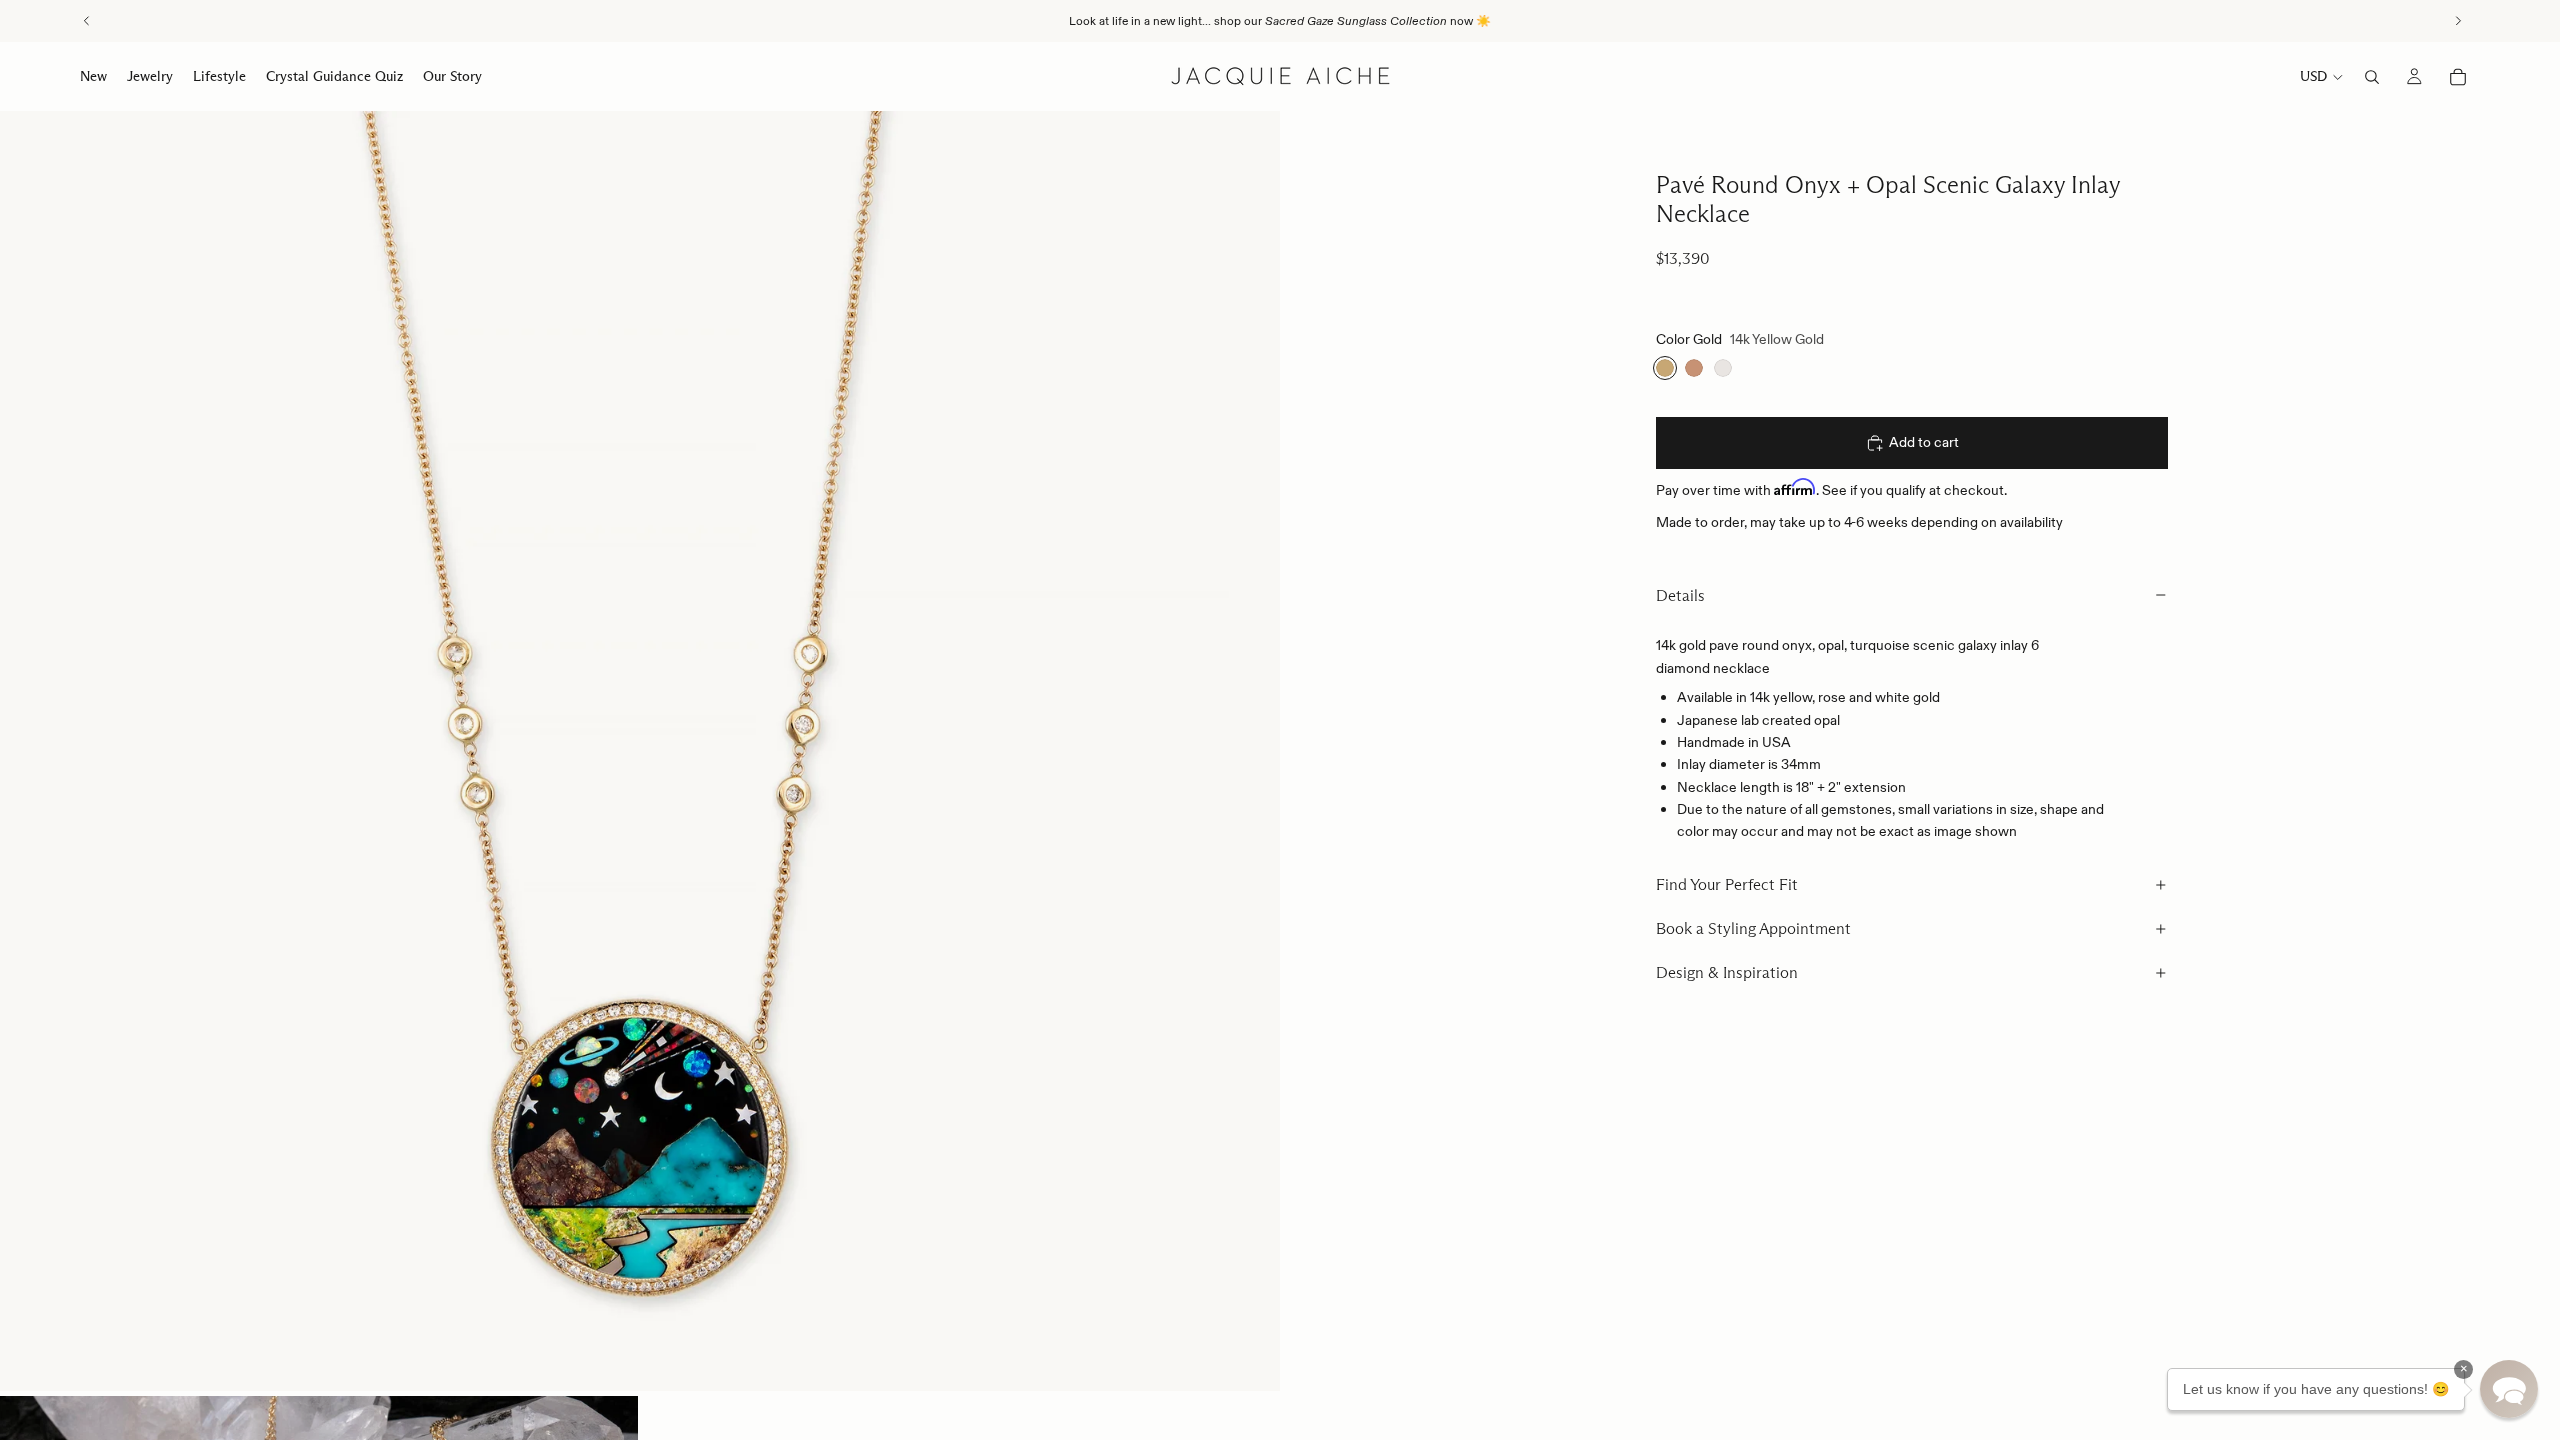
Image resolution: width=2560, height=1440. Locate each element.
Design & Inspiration (1727, 972)
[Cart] (2458, 77)
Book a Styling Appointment (1753, 928)
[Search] (2372, 77)
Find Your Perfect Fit (1727, 884)
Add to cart (1924, 442)
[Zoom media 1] (640, 751)
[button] (2509, 1389)
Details (1680, 595)
